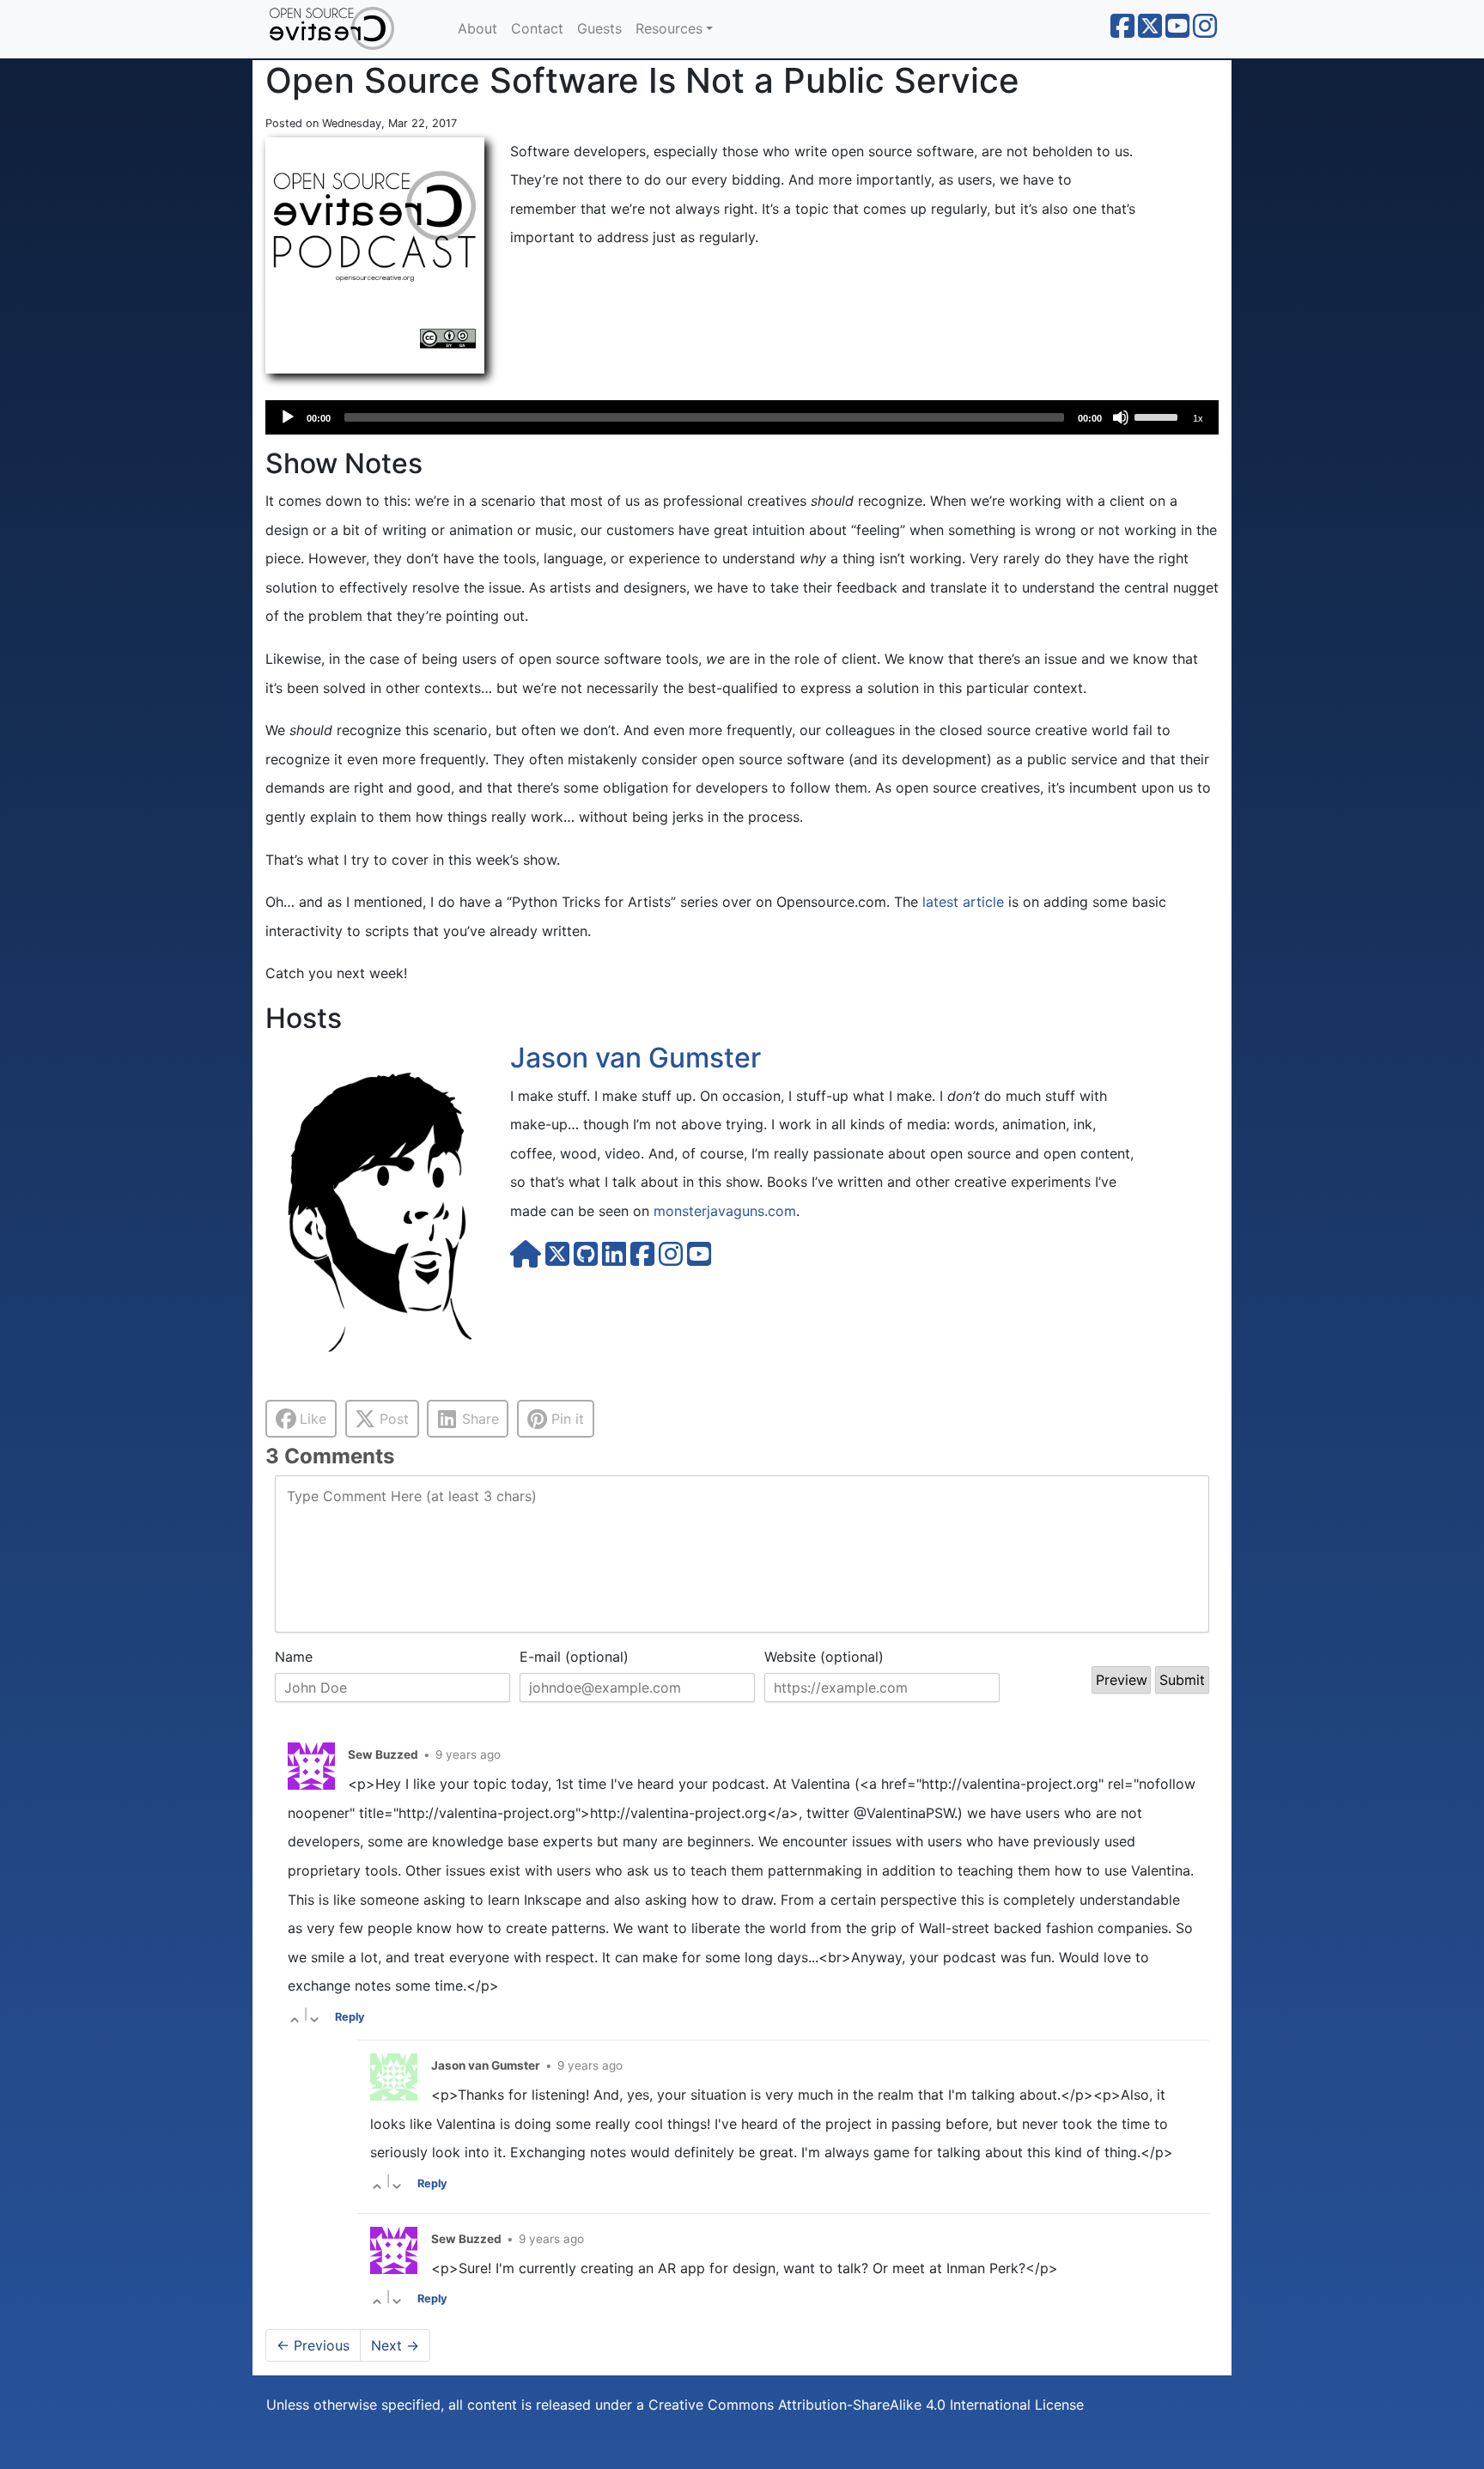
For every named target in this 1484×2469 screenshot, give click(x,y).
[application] (742, 417)
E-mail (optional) (574, 1657)
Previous (313, 2345)
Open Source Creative (351, 29)
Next (395, 2345)
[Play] (288, 417)
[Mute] (1121, 417)
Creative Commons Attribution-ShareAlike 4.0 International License (866, 2405)
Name (294, 1657)
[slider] (1159, 416)
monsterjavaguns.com (725, 1211)
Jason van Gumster (636, 1058)
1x (1198, 418)
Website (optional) (824, 1657)
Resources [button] (669, 28)
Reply (350, 2017)
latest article (963, 902)
